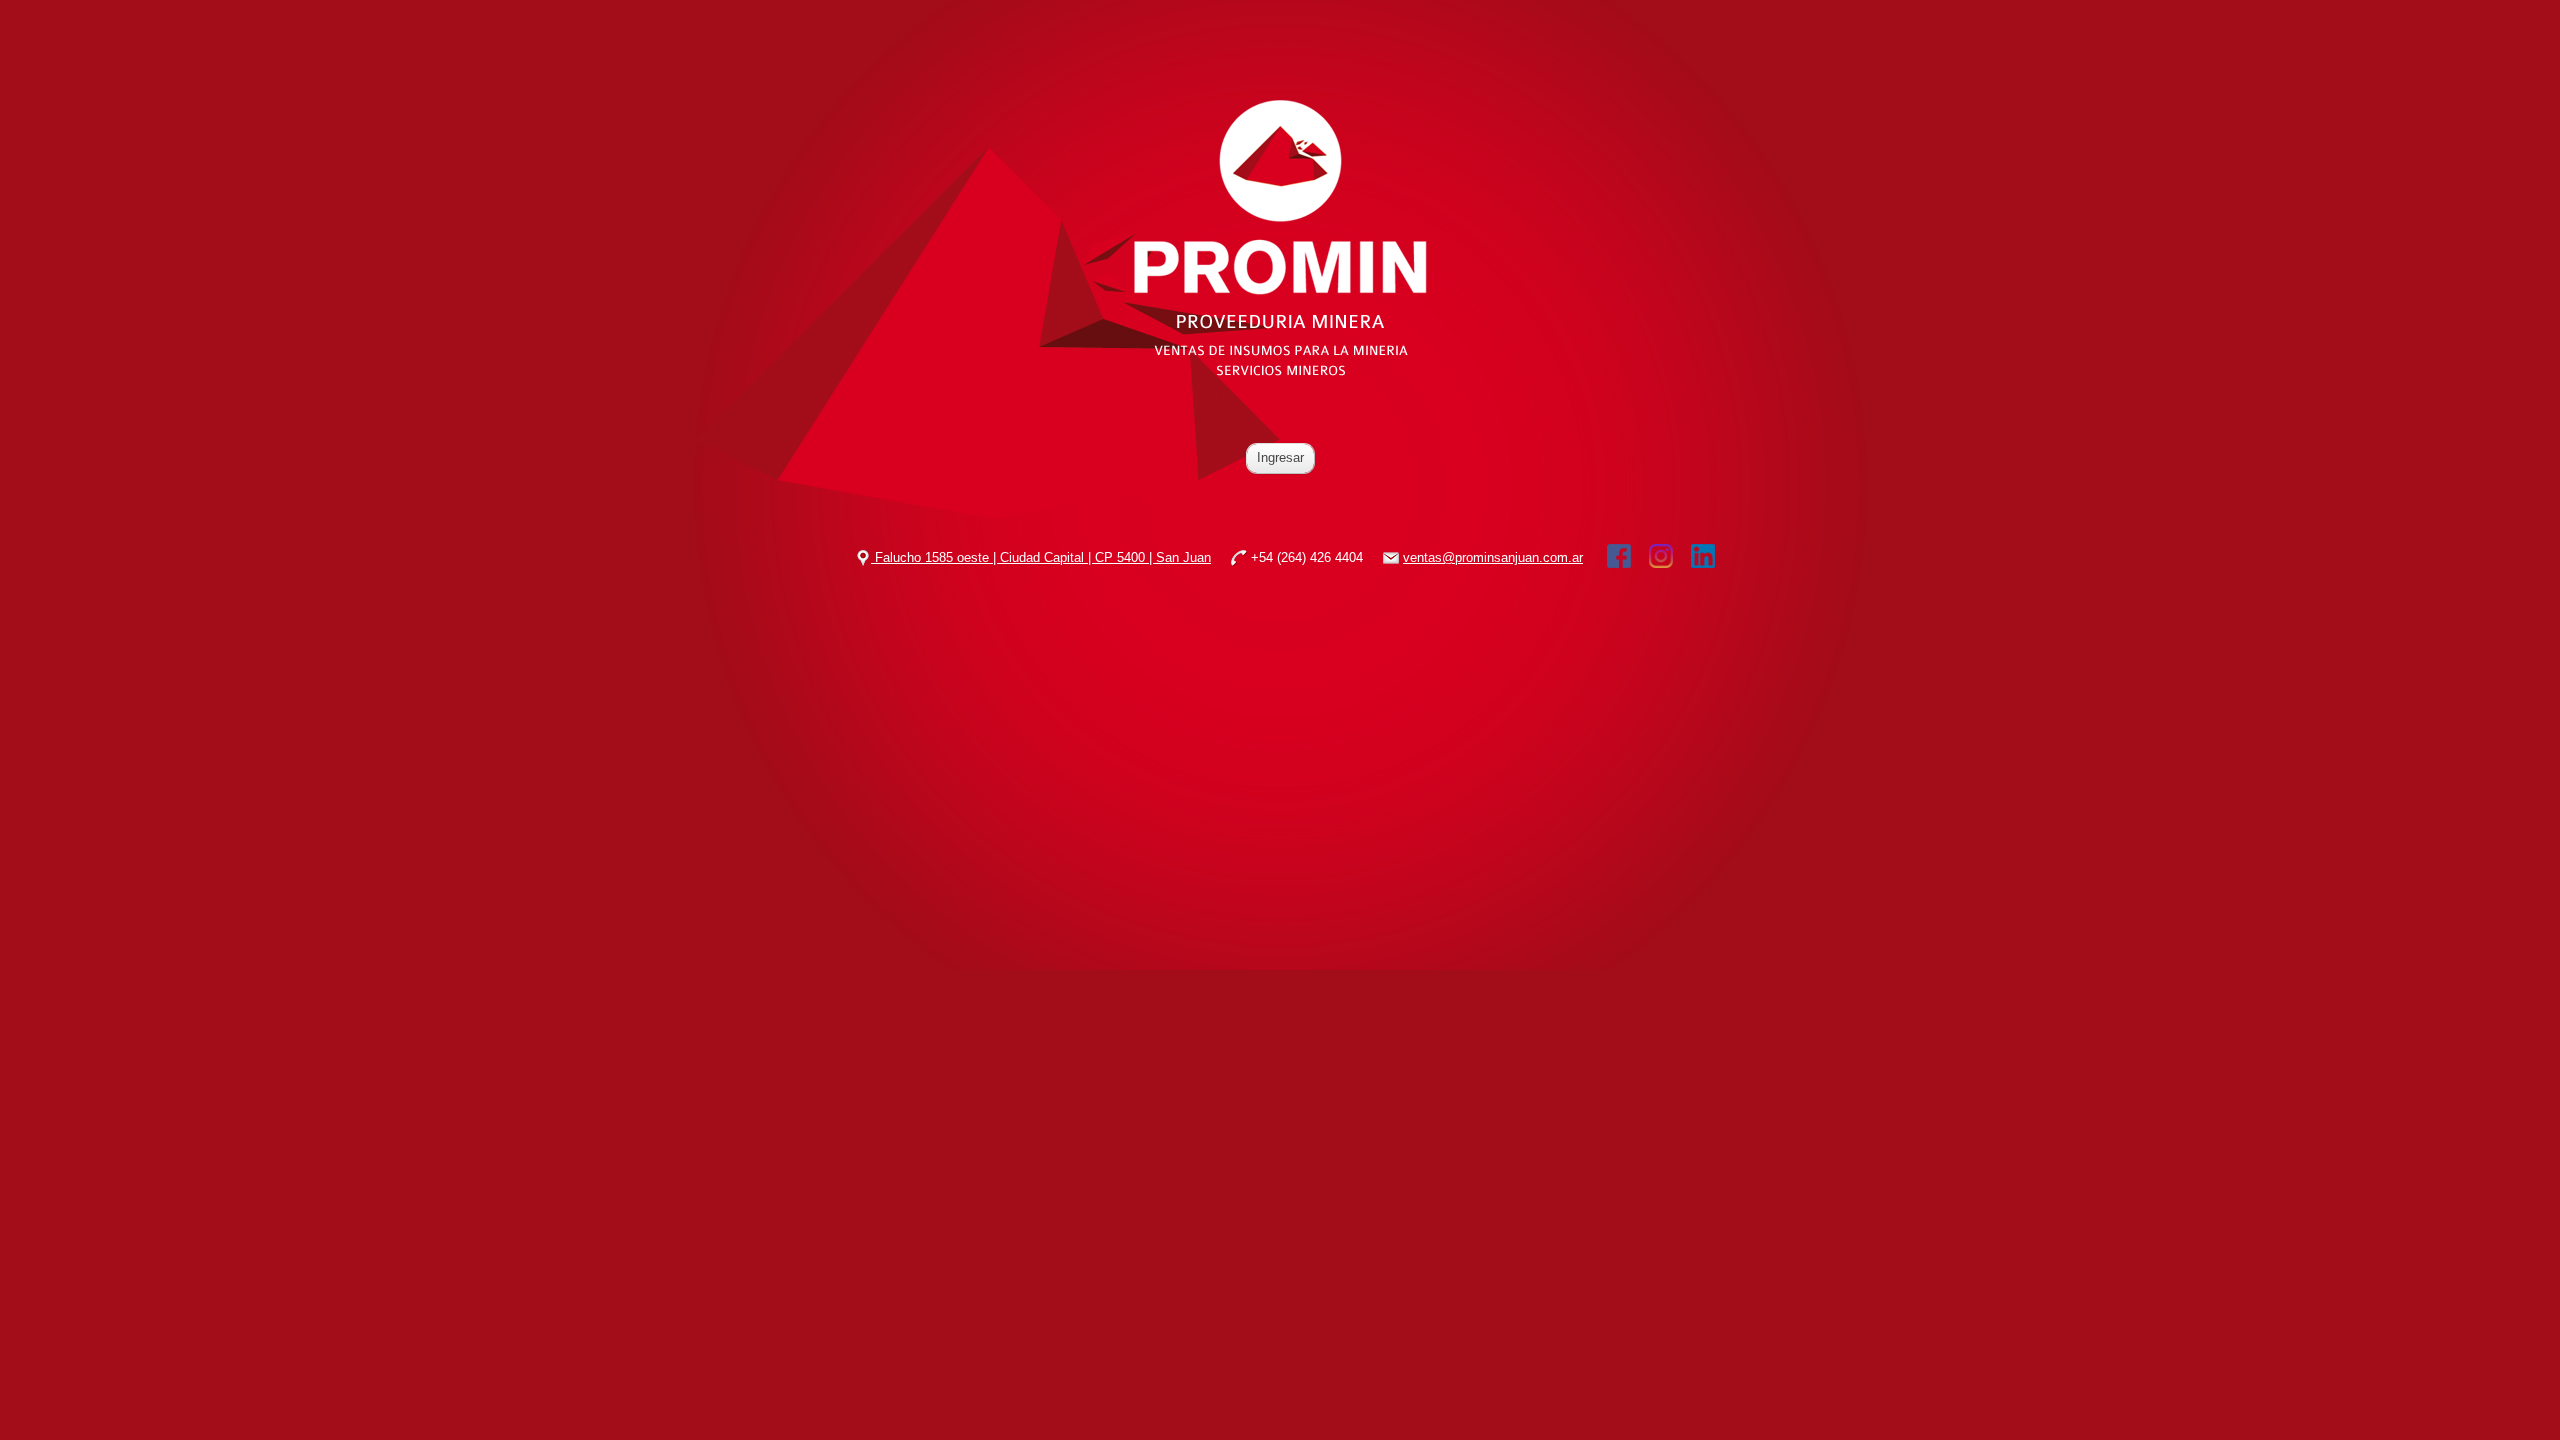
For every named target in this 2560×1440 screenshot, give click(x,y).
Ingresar (1280, 457)
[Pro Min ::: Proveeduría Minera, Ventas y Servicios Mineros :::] (1280, 375)
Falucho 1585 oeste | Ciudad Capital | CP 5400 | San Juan (1041, 557)
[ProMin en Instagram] (1661, 556)
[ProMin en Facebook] (1619, 556)
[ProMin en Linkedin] (1703, 556)
